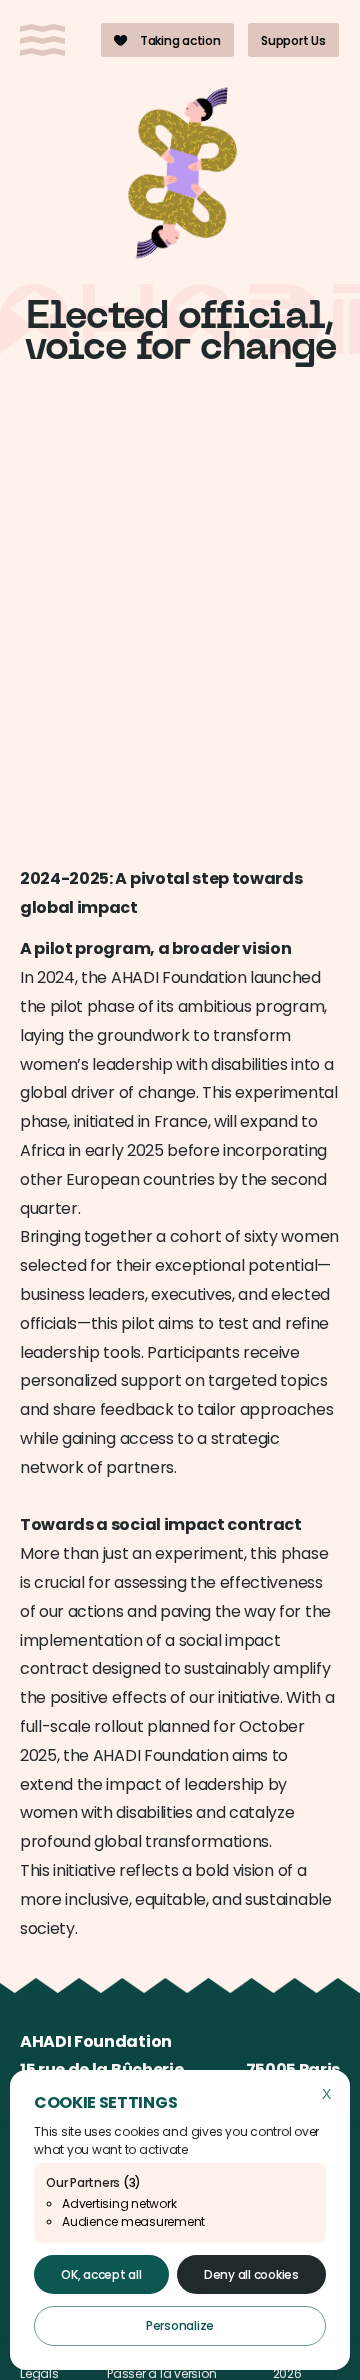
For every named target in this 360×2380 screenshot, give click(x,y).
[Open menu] (42, 40)
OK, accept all (101, 2274)
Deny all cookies (251, 2274)
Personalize (180, 2325)
